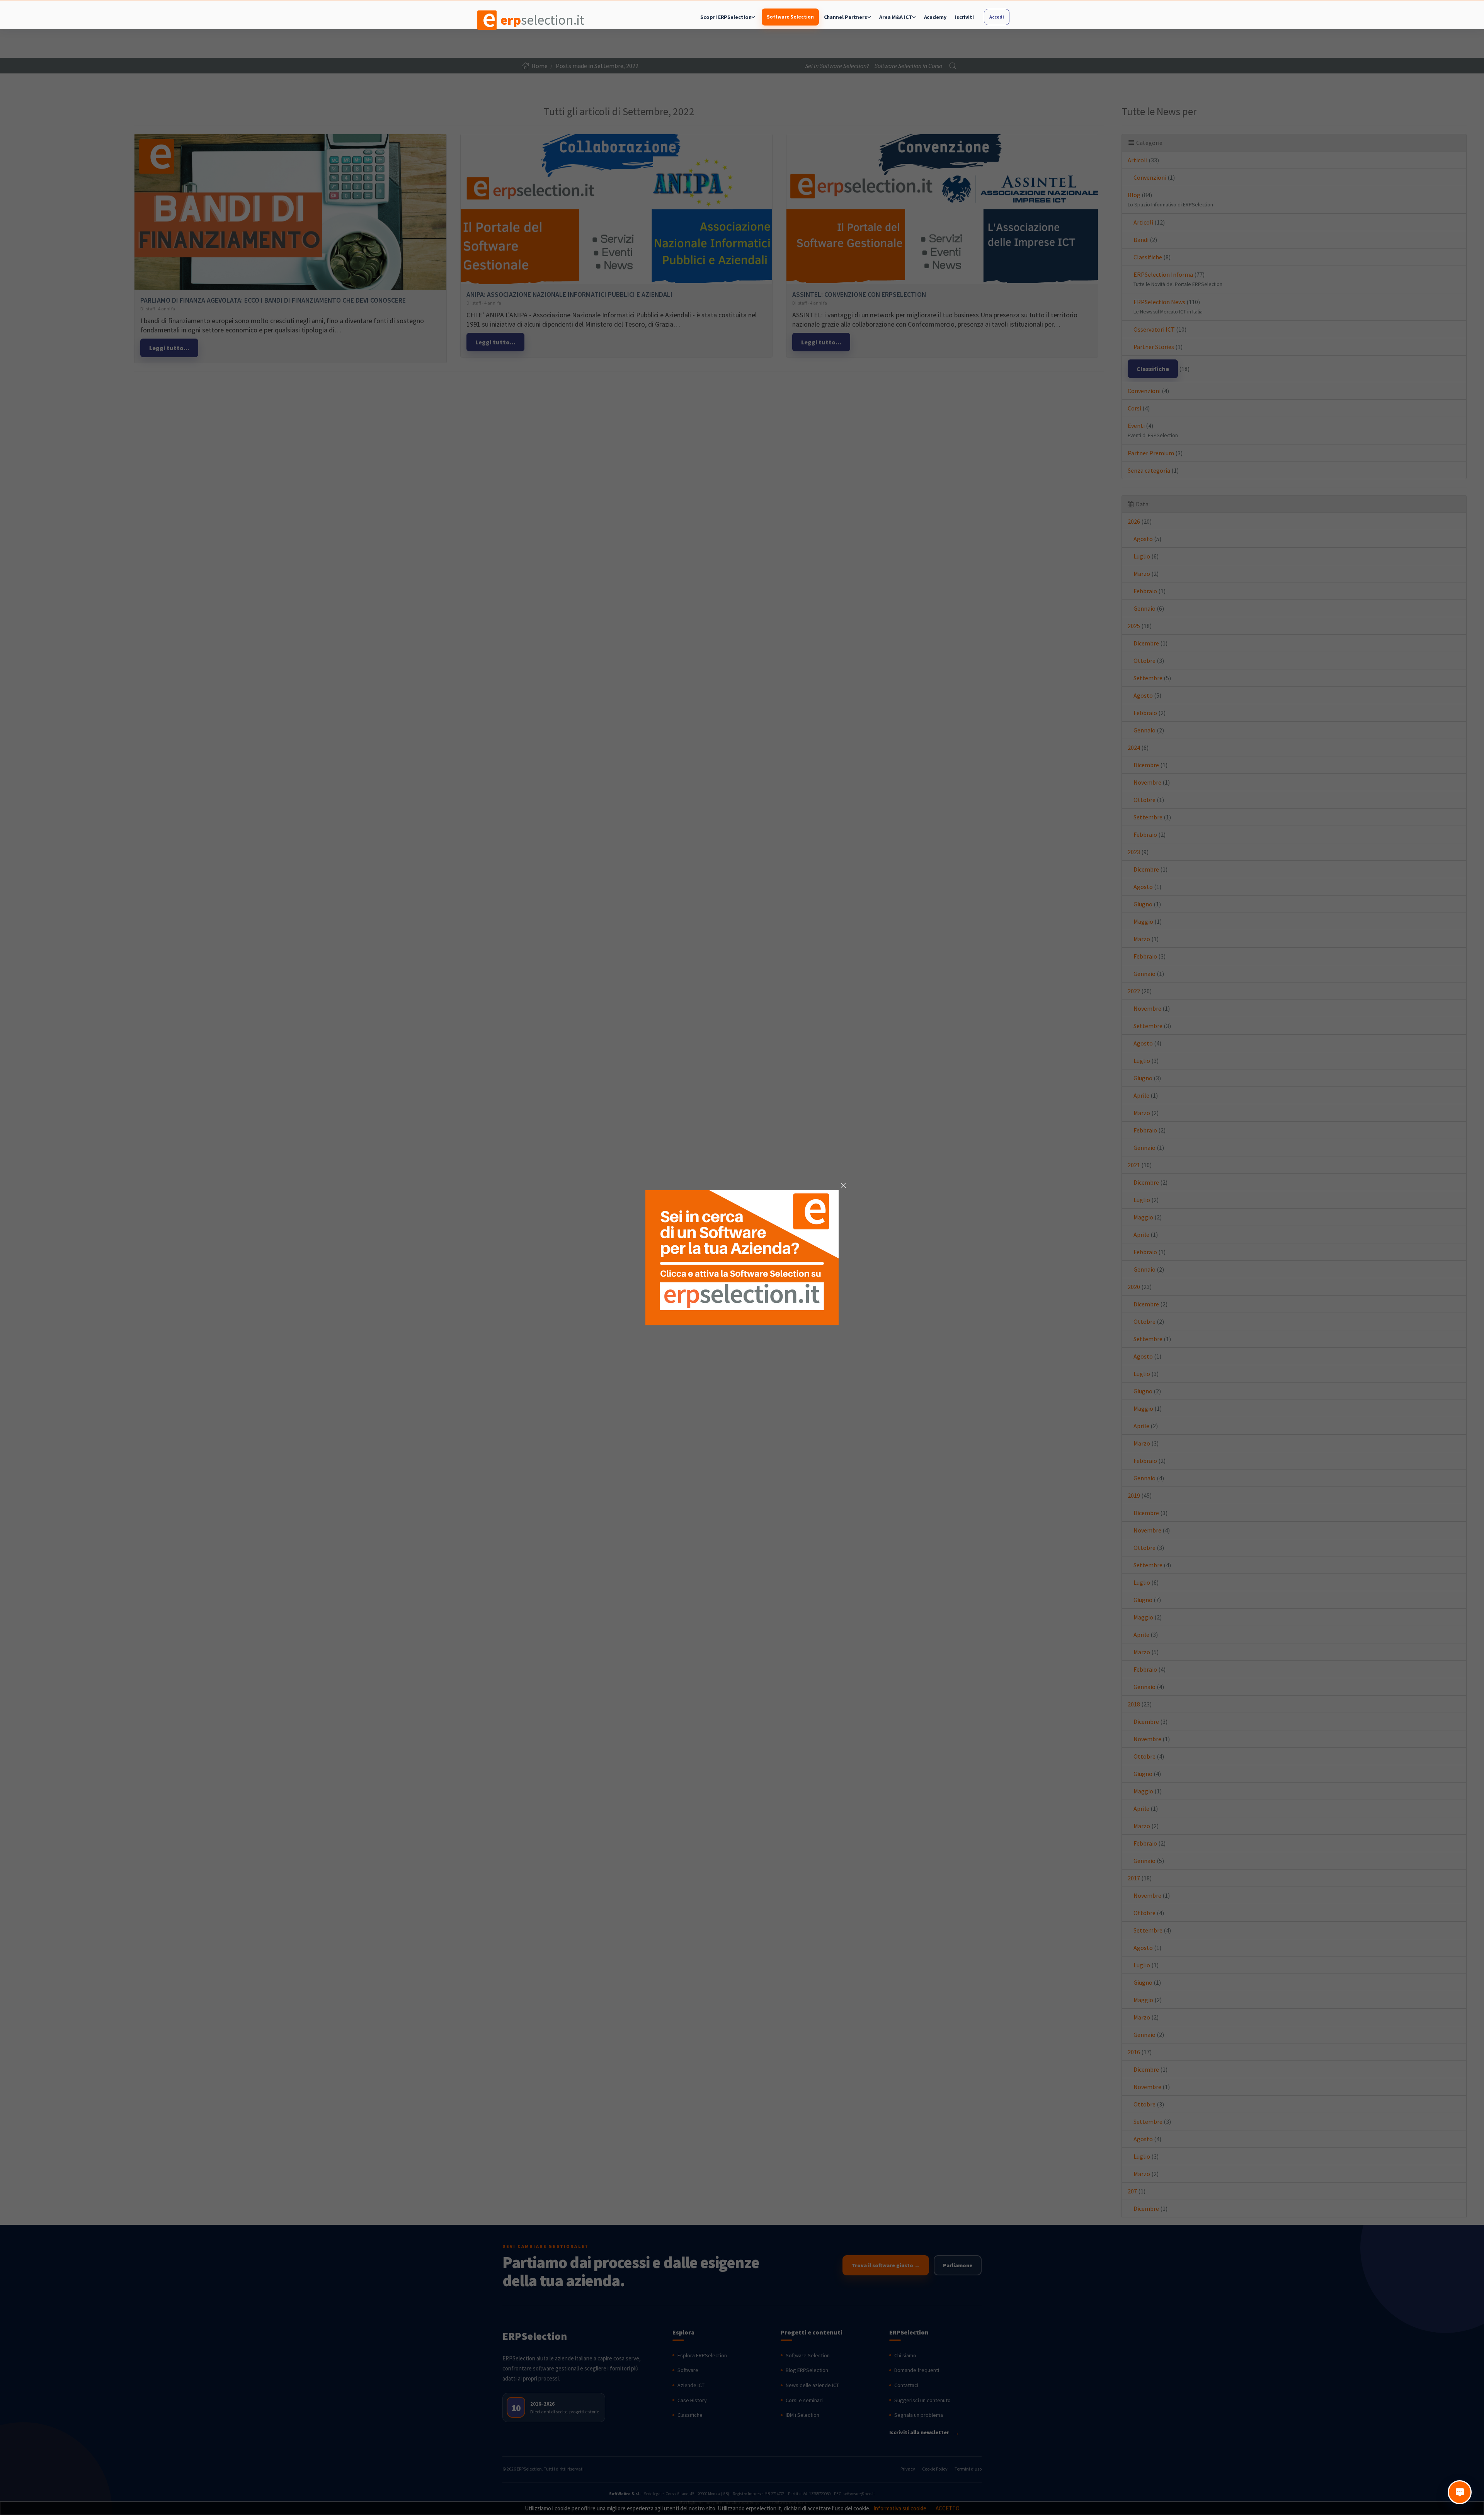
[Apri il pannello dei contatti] (1460, 2492)
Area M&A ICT (896, 17)
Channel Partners (846, 17)
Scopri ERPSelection (726, 17)
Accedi (996, 17)
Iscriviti (964, 17)
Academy (935, 17)
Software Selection (790, 17)
